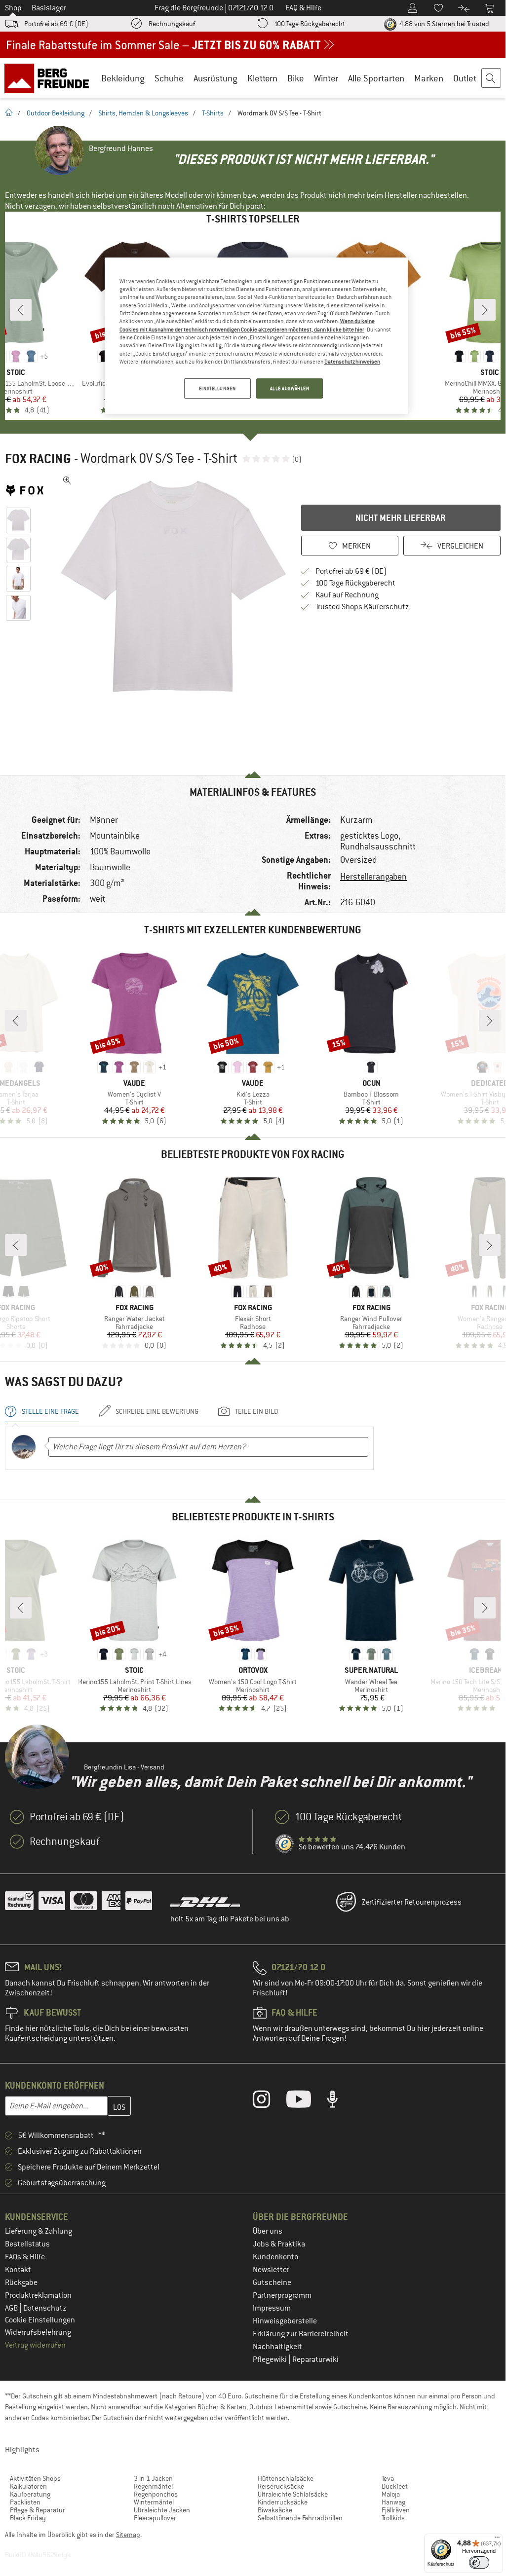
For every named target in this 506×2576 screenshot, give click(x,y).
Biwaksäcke (275, 2510)
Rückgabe (21, 2282)
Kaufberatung (30, 2494)
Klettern (262, 78)
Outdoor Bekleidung (56, 113)
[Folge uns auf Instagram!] (269, 2101)
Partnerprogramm (282, 2295)
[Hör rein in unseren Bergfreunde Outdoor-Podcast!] (340, 2101)
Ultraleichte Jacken (162, 2510)
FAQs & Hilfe (25, 2257)
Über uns (268, 2231)
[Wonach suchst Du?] (492, 78)
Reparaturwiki (315, 2359)
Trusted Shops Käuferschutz (362, 607)
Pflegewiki (271, 2359)
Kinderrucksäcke (283, 2502)
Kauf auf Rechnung (347, 595)
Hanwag (393, 2502)
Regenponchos (156, 2494)
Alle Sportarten (376, 78)
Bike (296, 78)
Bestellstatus (27, 2244)
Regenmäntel (153, 2486)
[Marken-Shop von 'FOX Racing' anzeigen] (29, 490)
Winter (326, 78)
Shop (13, 8)
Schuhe (169, 78)
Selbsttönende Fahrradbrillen (300, 2518)
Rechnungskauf (172, 24)
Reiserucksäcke (281, 2486)
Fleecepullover (155, 2518)
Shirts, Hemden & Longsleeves (143, 113)
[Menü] (497, 2539)
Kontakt (18, 2270)
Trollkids (393, 2518)
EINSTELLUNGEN (217, 388)
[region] (256, 336)
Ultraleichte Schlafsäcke (293, 2494)
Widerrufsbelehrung (38, 2332)
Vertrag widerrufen (35, 2345)
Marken (429, 78)
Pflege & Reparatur (38, 2510)
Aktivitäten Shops (35, 2478)
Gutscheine (272, 2282)
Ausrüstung (215, 78)
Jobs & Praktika (279, 2244)
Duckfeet (395, 2486)
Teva (388, 2478)
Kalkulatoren (28, 2486)
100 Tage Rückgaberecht (310, 24)
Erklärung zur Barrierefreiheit (301, 2334)
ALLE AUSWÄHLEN (290, 388)
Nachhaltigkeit (277, 2347)
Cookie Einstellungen (40, 2320)
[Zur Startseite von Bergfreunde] (50, 78)
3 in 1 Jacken (153, 2478)
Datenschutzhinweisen (352, 362)
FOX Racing (38, 459)
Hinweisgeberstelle (285, 2321)
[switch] (479, 2562)
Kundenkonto (275, 2257)
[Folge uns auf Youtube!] (306, 2101)
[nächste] (485, 310)
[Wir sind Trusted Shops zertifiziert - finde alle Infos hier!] (285, 1844)
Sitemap (128, 2535)
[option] (173, 587)
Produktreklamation (38, 2295)
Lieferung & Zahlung (39, 2231)
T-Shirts (213, 113)
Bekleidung (123, 78)
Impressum (272, 2308)
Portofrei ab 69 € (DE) (56, 24)
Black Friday (28, 2518)
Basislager (49, 8)
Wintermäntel (154, 2502)
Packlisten (25, 2502)
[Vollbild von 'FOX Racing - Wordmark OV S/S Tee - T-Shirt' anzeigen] (67, 480)
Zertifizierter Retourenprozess (412, 1902)
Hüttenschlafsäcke (286, 2478)
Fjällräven (396, 2510)
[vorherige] (21, 310)
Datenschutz (45, 2308)
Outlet (465, 78)
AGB (12, 2308)
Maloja (391, 2494)
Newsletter (271, 2270)
